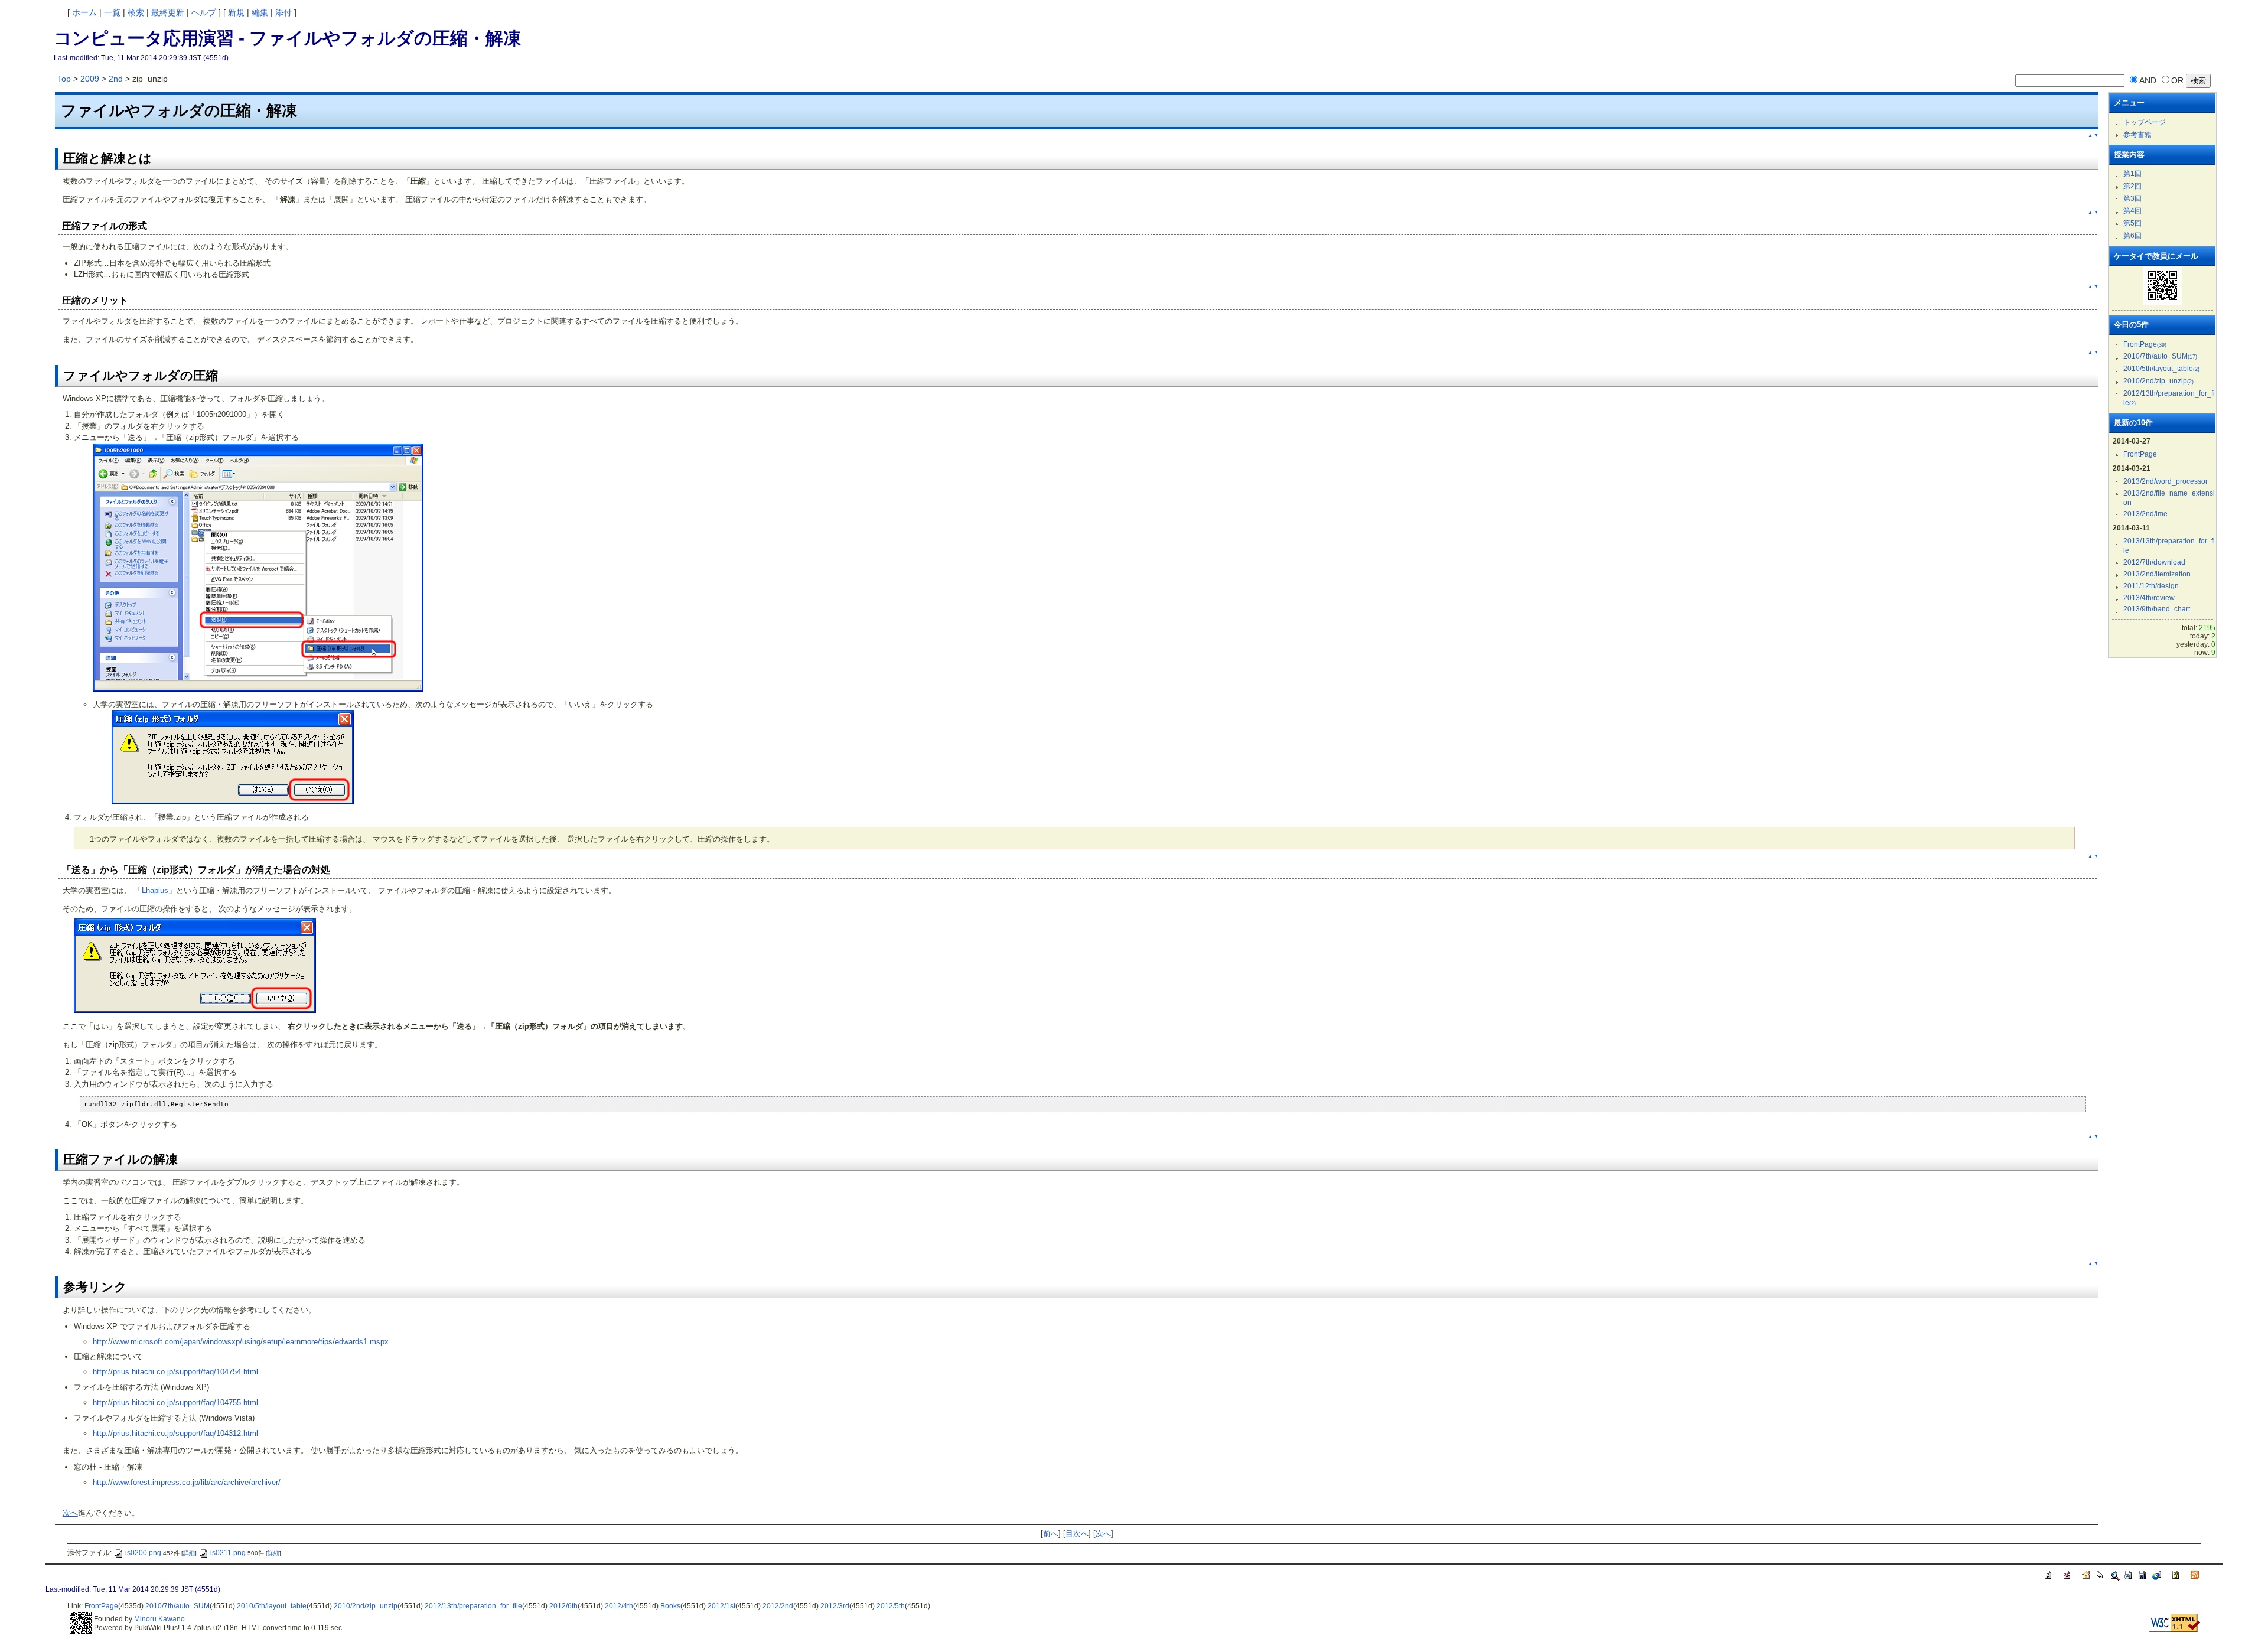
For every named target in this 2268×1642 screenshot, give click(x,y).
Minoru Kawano (159, 1619)
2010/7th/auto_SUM (2160, 356)
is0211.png (228, 1553)
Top (64, 79)
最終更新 (168, 12)
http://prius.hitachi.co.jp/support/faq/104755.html (175, 1402)
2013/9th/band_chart (2157, 609)
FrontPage (2145, 344)
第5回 (2132, 223)
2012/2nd (778, 1606)
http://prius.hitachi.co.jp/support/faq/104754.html (175, 1372)
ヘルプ (204, 12)
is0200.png (143, 1553)
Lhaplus (155, 890)
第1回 (2132, 174)
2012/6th (563, 1606)
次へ (70, 1513)
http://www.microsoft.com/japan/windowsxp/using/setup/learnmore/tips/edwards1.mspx (241, 1342)
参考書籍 (2137, 135)
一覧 (112, 12)
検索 (136, 12)
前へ (1051, 1534)
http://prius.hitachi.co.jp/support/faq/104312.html (175, 1433)
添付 (283, 12)
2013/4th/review (2149, 598)
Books (670, 1606)
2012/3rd (835, 1606)
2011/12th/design (2151, 586)
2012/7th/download (2154, 562)
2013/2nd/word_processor (2166, 481)
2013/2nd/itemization (2157, 574)
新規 (236, 12)
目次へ (1077, 1534)
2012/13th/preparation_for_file (473, 1606)
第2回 (2132, 186)
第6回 (2132, 236)
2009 (90, 79)
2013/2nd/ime (2145, 514)
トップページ (2145, 122)
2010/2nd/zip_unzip (2158, 381)
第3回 (2132, 198)
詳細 (189, 1553)
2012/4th (619, 1606)
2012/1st (721, 1606)
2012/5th (891, 1606)
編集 (260, 12)
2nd (116, 79)
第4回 (2132, 211)
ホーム (84, 12)
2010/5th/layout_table (2161, 369)
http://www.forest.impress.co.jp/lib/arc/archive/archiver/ (187, 1482)
